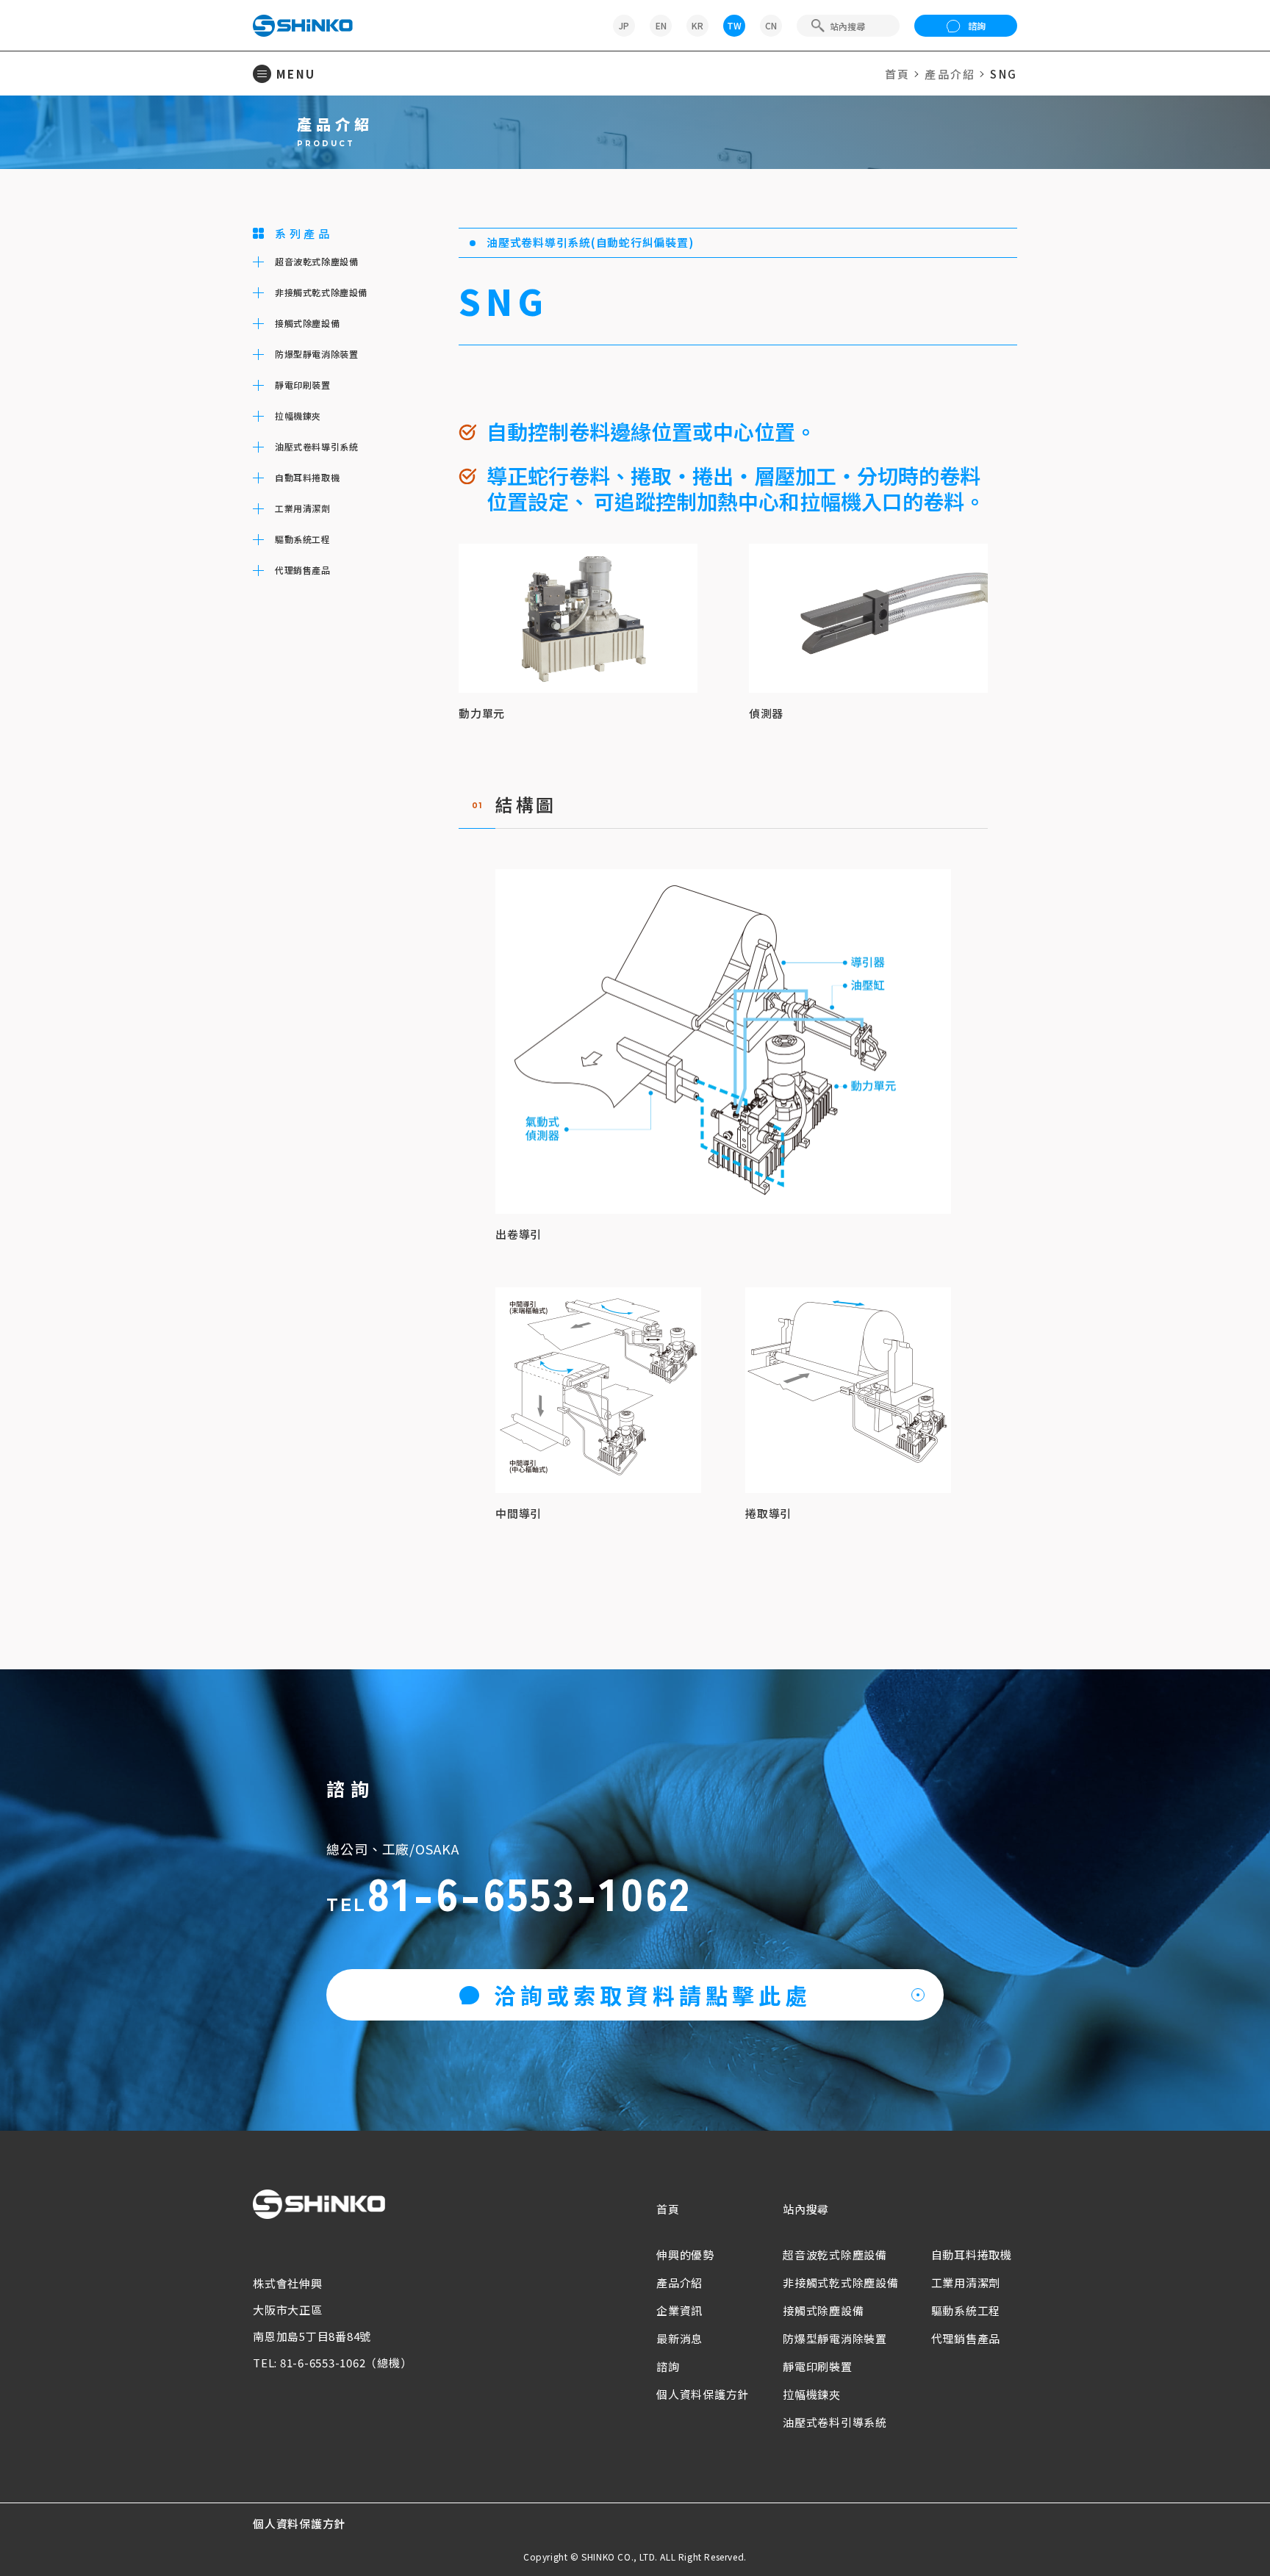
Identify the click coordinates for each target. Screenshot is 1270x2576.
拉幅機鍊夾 (812, 2394)
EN (661, 25)
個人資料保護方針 (703, 2394)
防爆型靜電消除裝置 (835, 2338)
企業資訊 (679, 2310)
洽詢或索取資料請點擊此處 (653, 1995)
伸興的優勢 (685, 2255)
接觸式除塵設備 (823, 2310)
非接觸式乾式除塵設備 (841, 2282)
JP (624, 25)
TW (734, 25)
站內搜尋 (806, 2209)
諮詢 (977, 25)
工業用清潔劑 (966, 2282)
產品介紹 (950, 74)
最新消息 (679, 2338)
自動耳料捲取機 (972, 2255)
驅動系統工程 (966, 2310)
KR (697, 25)
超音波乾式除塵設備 (835, 2255)
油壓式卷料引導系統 (835, 2422)
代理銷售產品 (966, 2338)
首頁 (898, 74)
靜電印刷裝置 (818, 2366)
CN (771, 25)
